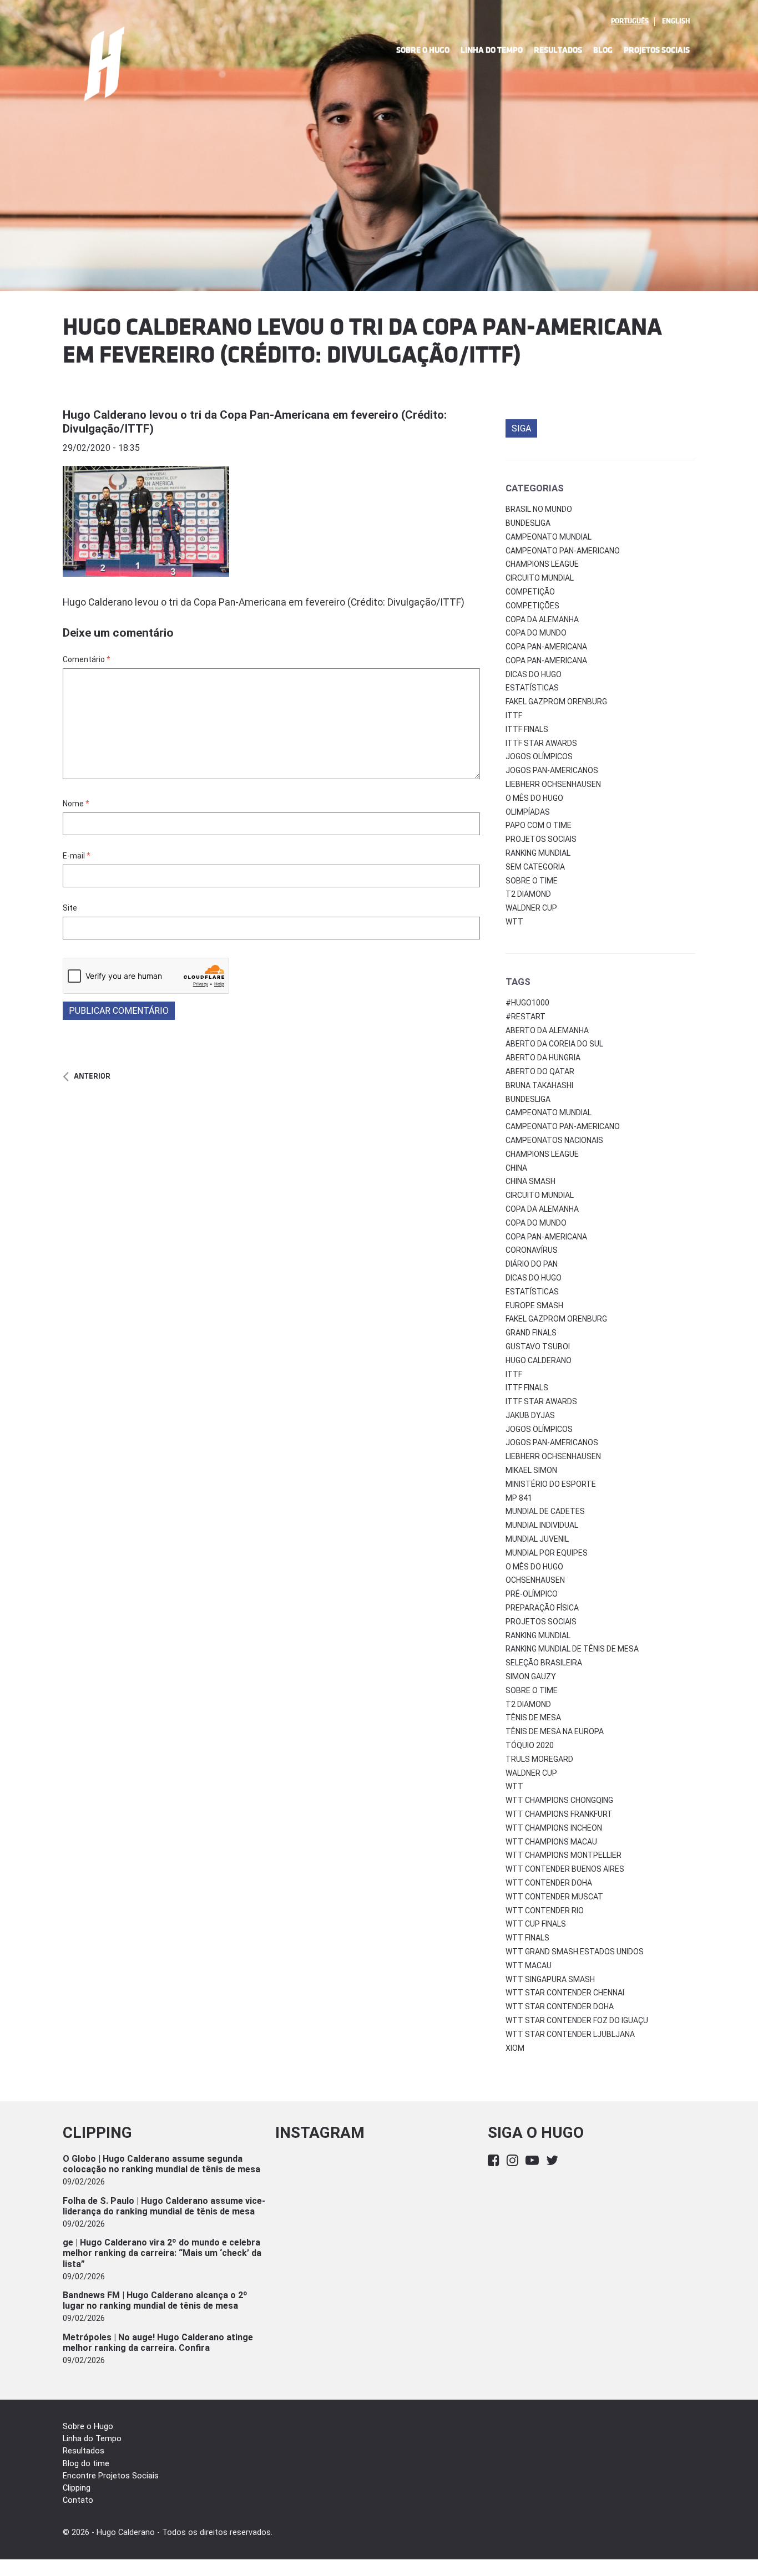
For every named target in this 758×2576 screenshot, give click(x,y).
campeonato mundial (549, 1112)
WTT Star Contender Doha (560, 2006)
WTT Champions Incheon (554, 1828)
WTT (514, 922)
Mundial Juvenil (537, 1539)
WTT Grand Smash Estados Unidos (575, 1952)
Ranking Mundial (538, 853)
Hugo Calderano (539, 1360)
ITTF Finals (527, 729)
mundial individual (542, 1525)
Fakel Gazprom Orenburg (556, 702)
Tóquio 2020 (530, 1745)
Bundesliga (528, 523)
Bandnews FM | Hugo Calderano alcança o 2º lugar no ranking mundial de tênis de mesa (155, 2300)
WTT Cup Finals (536, 1924)
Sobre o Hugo (423, 50)
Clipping (77, 2488)
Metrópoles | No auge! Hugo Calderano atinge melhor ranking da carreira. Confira (158, 2343)
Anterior (92, 1076)
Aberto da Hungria (543, 1058)
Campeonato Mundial (549, 537)
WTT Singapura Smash (550, 1979)
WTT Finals (527, 1938)
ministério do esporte (551, 1484)
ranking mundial (538, 1635)
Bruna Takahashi (539, 1085)
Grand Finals (531, 1333)
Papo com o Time (539, 825)
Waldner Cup (531, 908)
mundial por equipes (547, 1553)
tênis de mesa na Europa (555, 1731)
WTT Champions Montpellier (564, 1855)
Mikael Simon (531, 1470)
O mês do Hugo (534, 798)
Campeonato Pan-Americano (563, 551)
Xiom (515, 2048)
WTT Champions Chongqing (559, 1800)
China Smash (530, 1181)
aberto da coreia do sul (554, 1044)
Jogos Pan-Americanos (552, 770)
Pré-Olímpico (532, 1594)
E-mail (77, 856)
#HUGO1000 (527, 1003)
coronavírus (532, 1250)
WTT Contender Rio (545, 1911)
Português (630, 21)
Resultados (558, 50)
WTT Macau (529, 1965)
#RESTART (525, 1017)
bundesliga (528, 1099)
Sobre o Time (532, 881)
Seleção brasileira (544, 1663)
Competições (532, 606)
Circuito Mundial (540, 578)
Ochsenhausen (535, 1580)
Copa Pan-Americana (546, 647)
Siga (521, 428)
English (676, 21)
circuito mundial (540, 1195)
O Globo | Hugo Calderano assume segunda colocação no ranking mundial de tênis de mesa (161, 2164)
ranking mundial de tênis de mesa (572, 1649)
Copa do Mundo (536, 633)
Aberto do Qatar (540, 1071)
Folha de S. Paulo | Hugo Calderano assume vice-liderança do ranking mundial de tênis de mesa (164, 2206)
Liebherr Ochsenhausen (553, 784)
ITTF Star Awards (541, 743)
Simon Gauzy (531, 1676)
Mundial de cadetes (545, 1511)
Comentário (87, 659)
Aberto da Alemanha (547, 1030)
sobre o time (532, 1690)
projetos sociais (541, 1622)
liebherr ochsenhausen (553, 1456)
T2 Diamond (528, 894)
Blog (603, 50)
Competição (530, 592)
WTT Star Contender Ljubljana (570, 2034)
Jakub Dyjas (530, 1415)
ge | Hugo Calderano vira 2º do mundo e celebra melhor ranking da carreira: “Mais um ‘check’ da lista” (162, 2253)
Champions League (542, 564)
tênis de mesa (533, 1718)
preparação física (542, 1608)
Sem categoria (535, 867)
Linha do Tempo (492, 50)
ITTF (514, 715)
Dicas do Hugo (534, 674)
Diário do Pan (532, 1264)
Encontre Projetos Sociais (111, 2476)
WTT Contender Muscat (554, 1897)
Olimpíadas (528, 812)
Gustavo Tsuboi (538, 1347)
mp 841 (519, 1498)
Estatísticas (532, 688)
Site (70, 908)
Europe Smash (534, 1305)
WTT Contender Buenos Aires (565, 1869)
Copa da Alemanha (542, 619)
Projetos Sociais (657, 50)
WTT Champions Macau (551, 1842)
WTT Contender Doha (549, 1883)
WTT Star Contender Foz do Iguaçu (577, 2020)
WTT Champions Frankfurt (559, 1814)
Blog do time (86, 2464)
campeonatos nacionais (554, 1140)
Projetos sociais (541, 839)
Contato (78, 2500)
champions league (542, 1154)
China (516, 1168)
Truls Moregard (539, 1759)
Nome (76, 804)
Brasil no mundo (539, 509)
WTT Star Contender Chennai (565, 1993)
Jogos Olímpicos (539, 756)
